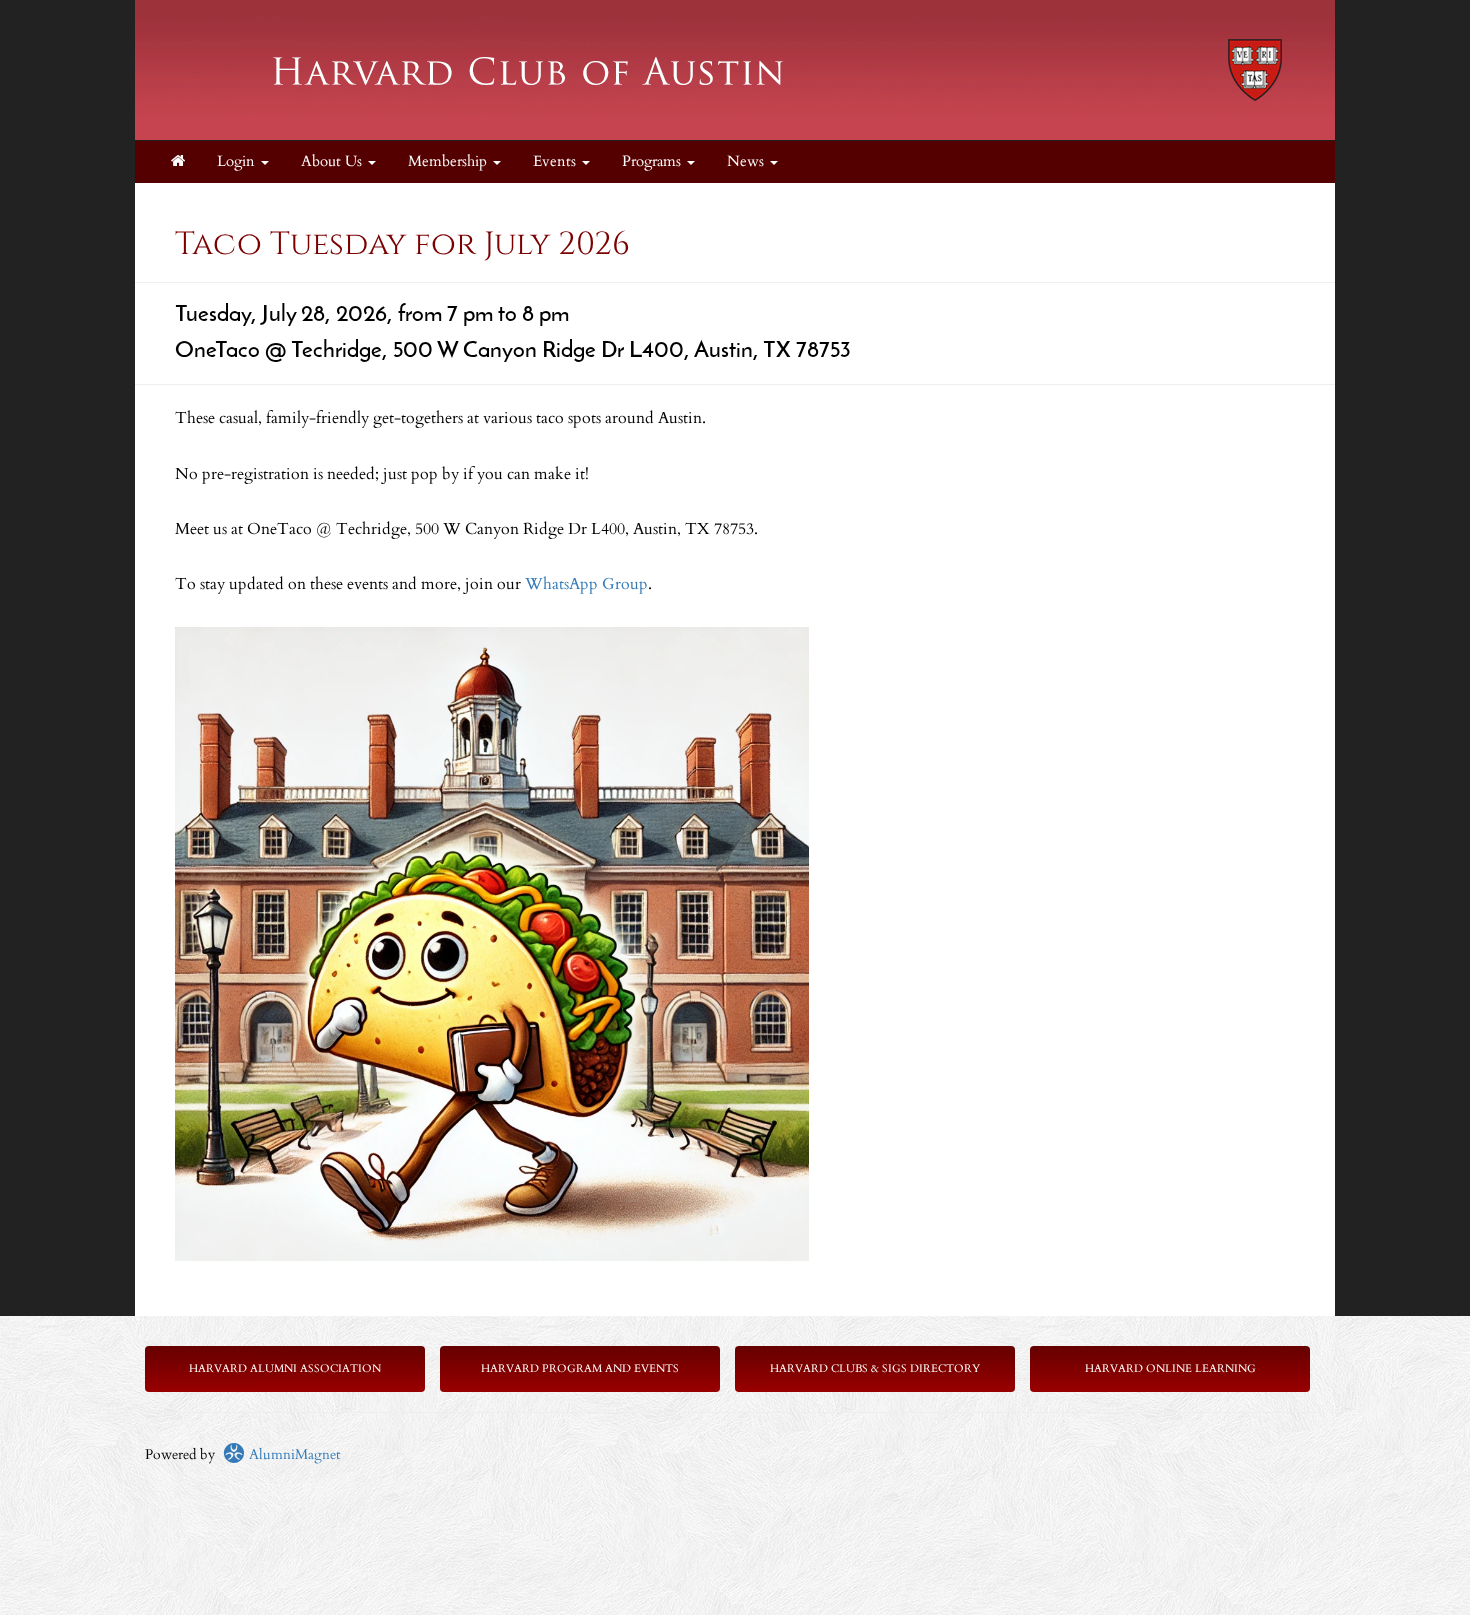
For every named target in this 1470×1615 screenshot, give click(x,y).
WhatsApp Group (586, 584)
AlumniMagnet (292, 1454)
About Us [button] (333, 161)
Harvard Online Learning (1170, 1368)
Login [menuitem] (238, 161)
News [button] (747, 161)
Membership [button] (449, 161)
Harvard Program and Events (580, 1368)
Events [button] (556, 161)
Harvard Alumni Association (285, 1368)
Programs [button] (653, 161)
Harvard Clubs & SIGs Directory (875, 1368)
